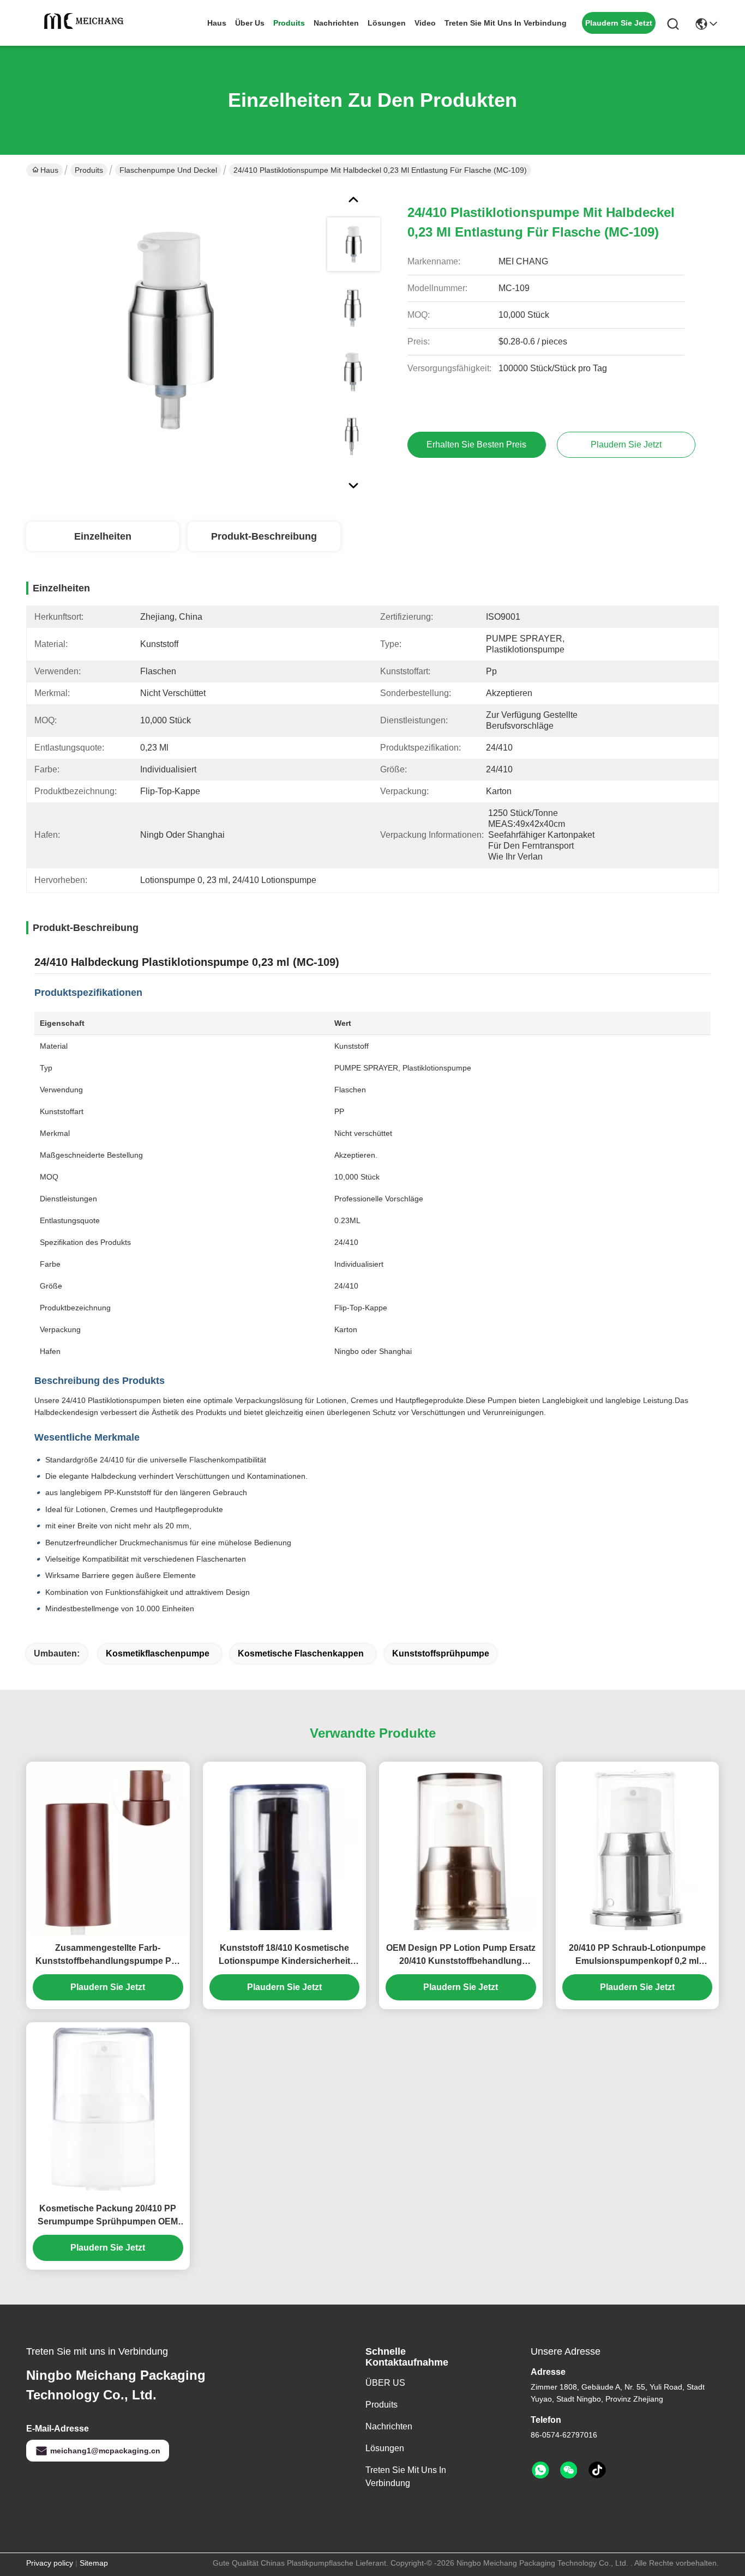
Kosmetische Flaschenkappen (301, 1653)
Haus (217, 23)
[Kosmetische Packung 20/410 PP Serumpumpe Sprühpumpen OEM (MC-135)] (108, 2109)
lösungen (387, 23)
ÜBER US (385, 2383)
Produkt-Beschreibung (264, 536)
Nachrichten (389, 2426)
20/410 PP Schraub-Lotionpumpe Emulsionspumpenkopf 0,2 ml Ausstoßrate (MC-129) (637, 1955)
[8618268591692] (540, 2470)
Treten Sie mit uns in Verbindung (406, 2477)
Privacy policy (50, 2563)
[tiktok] (597, 2470)
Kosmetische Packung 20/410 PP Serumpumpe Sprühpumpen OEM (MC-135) (108, 2216)
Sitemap (94, 2563)
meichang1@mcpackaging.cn (105, 2451)
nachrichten (336, 23)
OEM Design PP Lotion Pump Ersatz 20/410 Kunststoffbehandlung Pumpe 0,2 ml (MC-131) (461, 1955)
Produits (89, 170)
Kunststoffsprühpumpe (441, 1653)
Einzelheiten (103, 536)
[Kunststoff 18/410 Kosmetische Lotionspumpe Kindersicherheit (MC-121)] (285, 1849)
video (425, 23)
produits (289, 23)
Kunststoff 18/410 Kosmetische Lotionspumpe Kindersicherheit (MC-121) (284, 1955)
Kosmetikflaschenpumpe (158, 1653)
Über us (250, 23)
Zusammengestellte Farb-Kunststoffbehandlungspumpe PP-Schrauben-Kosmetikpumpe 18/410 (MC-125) (108, 1955)
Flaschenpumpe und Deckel (168, 170)
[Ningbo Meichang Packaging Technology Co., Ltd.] (86, 23)
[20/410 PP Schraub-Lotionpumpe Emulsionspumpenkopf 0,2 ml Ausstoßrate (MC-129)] (638, 1849)
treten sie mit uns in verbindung (506, 23)
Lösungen (385, 2448)
